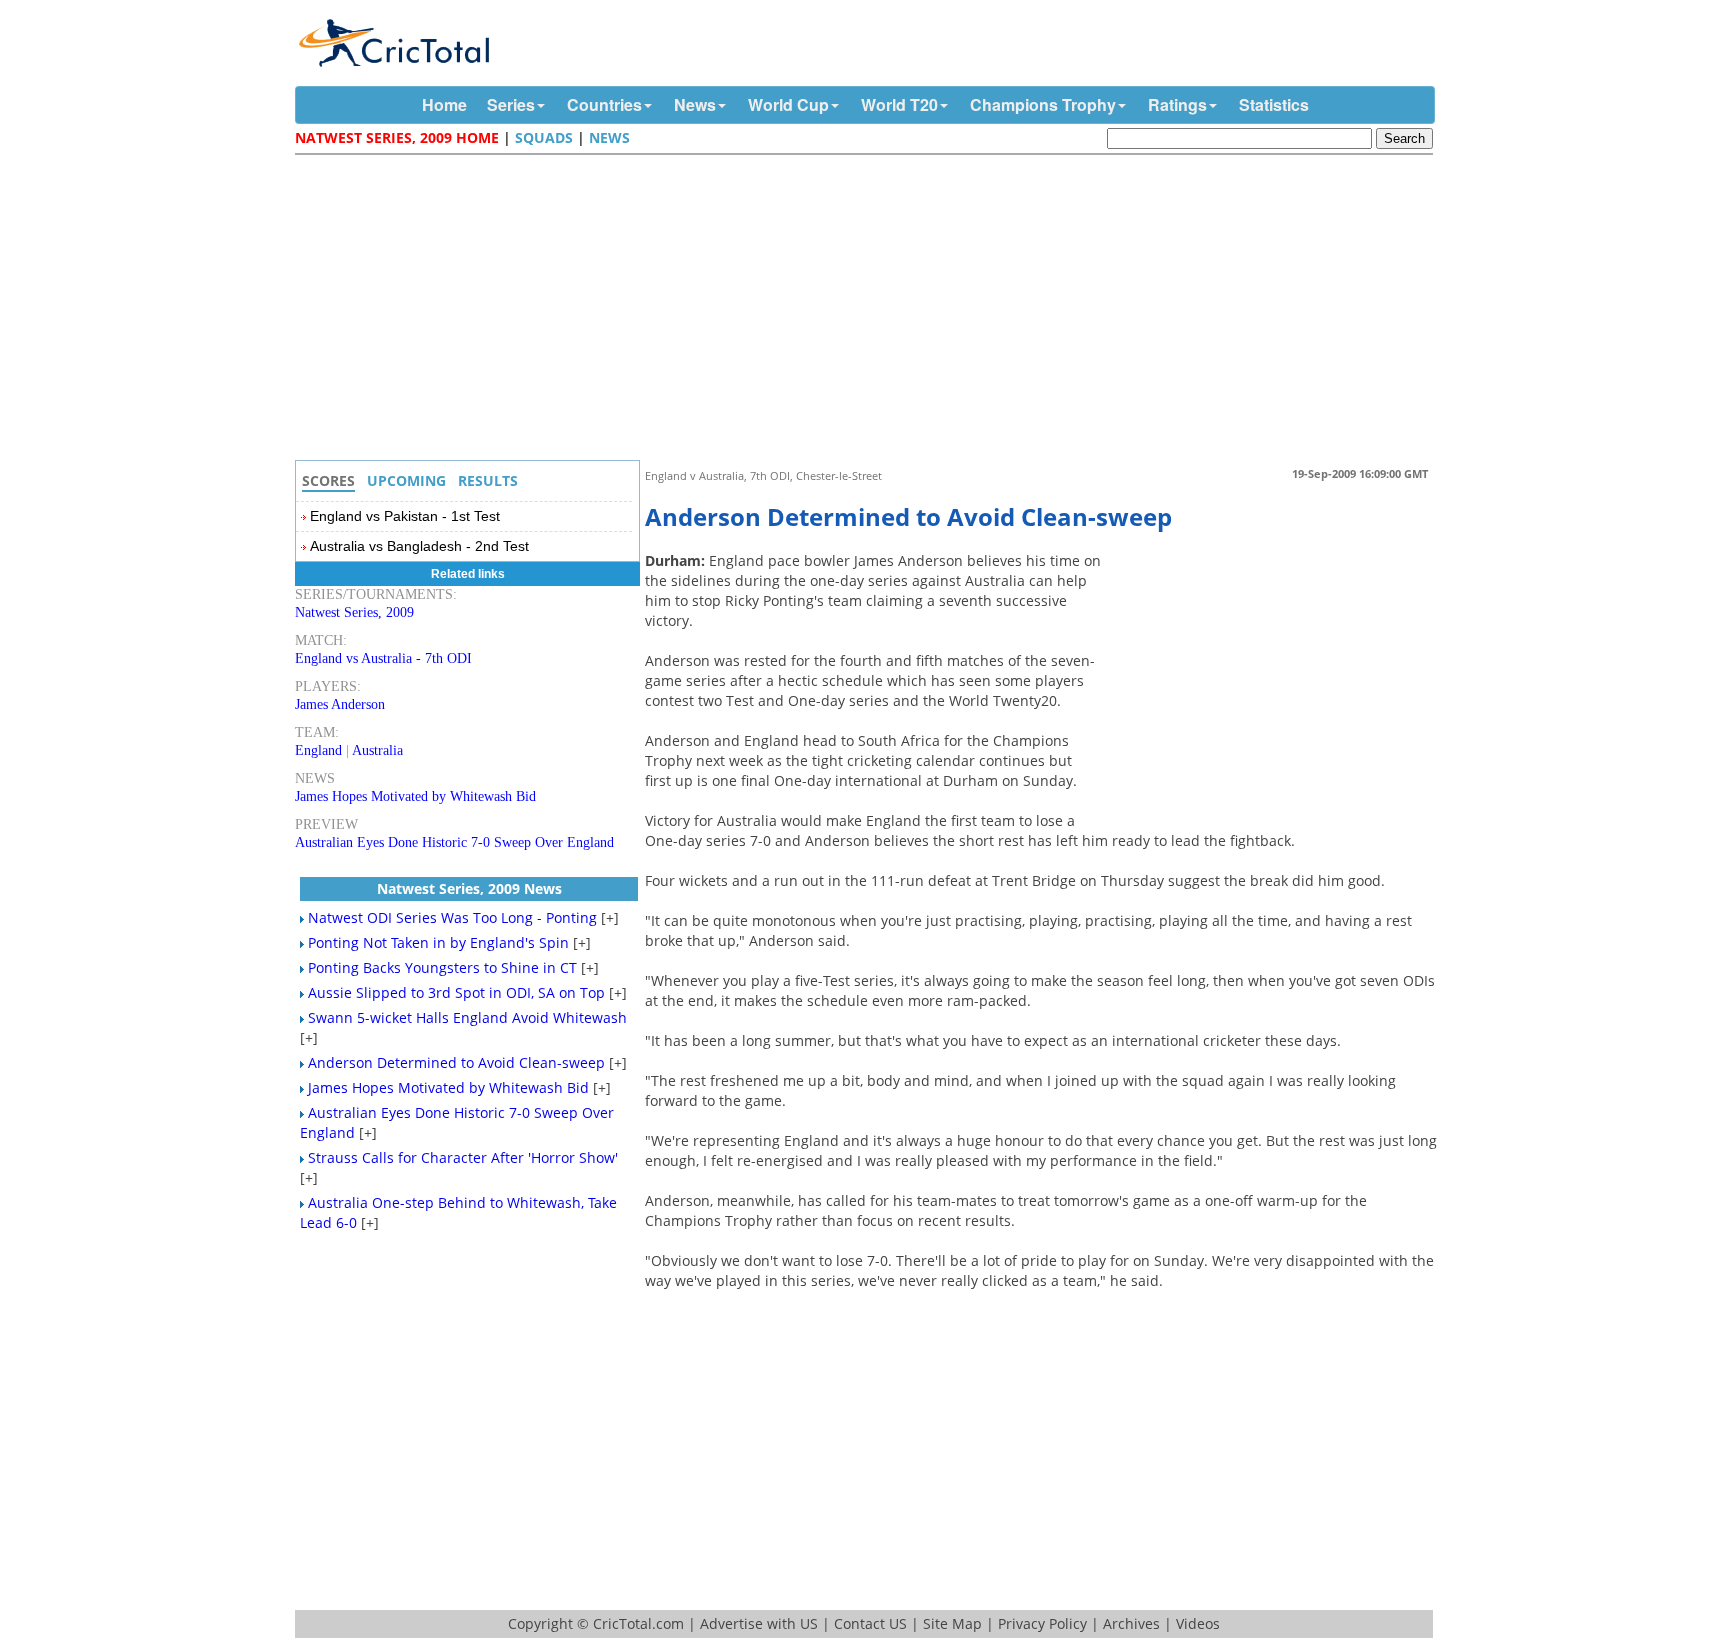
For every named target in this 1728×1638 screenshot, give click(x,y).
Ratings (1177, 104)
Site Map (952, 1623)
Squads (544, 137)
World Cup (788, 104)
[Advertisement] (869, 310)
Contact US (870, 1623)
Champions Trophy (1043, 104)
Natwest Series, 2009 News (469, 888)
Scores (328, 480)
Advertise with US (759, 1623)
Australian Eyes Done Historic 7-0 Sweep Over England (454, 842)
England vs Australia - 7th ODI (383, 658)
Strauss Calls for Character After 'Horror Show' (463, 1157)
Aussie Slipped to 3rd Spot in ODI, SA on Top (456, 992)
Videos (1198, 1623)
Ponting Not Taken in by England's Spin (438, 942)
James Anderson (340, 704)
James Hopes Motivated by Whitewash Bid (415, 796)
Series (511, 104)
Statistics (1274, 104)
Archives (1131, 1623)
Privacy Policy (1042, 1623)
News (695, 104)
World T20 (899, 104)
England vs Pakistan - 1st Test (405, 516)
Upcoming (406, 480)
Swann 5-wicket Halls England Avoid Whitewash (467, 1017)
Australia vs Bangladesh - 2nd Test (419, 546)
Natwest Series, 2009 (354, 612)
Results (488, 480)
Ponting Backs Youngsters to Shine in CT (442, 967)
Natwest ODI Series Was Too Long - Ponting (452, 917)
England (318, 750)
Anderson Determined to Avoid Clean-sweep (456, 1062)
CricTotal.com (638, 1623)
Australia (377, 750)
